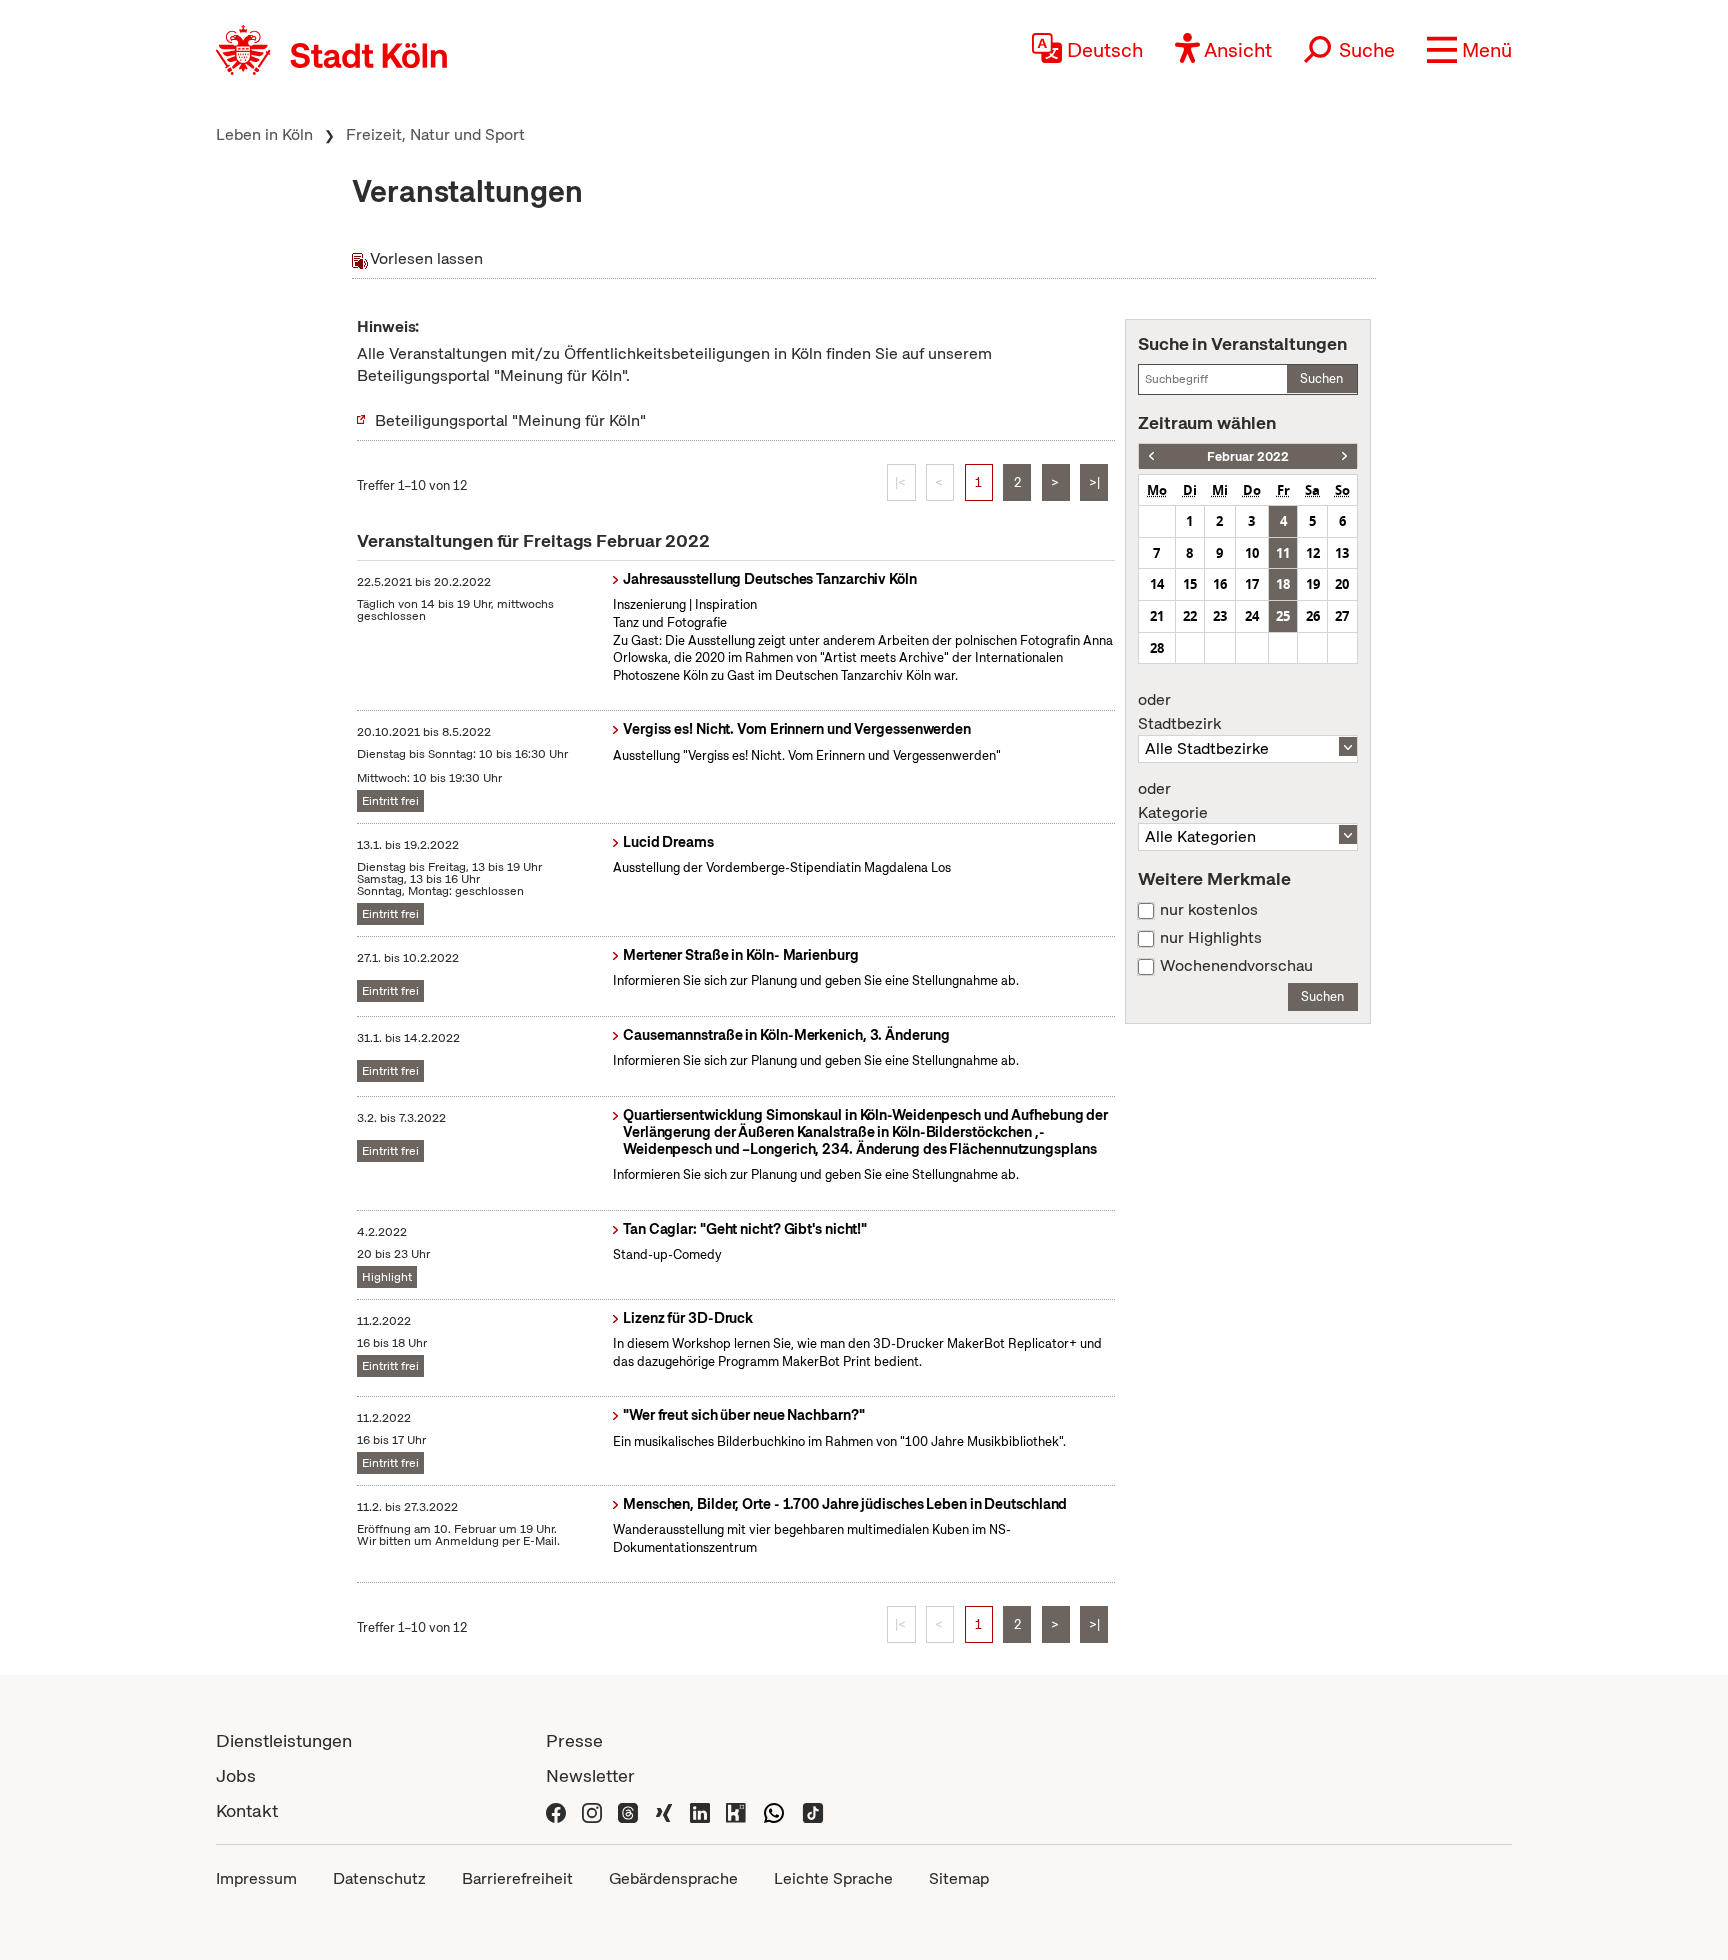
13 (1342, 553)
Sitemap (959, 1878)
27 (1342, 616)
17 (1252, 584)
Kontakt (247, 1810)
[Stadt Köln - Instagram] (592, 1810)
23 (1220, 616)
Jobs (236, 1775)
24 (1252, 616)
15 (1190, 584)
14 (1157, 584)
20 (1342, 584)
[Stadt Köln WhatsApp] (774, 1810)
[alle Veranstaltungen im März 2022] (1344, 456)
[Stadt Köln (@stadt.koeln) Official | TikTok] (813, 1810)
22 (1190, 616)
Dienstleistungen (284, 1740)
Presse (574, 1740)
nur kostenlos (1209, 910)
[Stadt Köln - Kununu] (736, 1810)
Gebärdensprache (673, 1878)
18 (1283, 584)
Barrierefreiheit (517, 1878)
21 (1157, 616)
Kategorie (1173, 801)
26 (1313, 616)
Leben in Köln (264, 134)
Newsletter (590, 1775)
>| (1094, 482)
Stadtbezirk (1179, 712)
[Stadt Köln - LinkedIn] (700, 1810)
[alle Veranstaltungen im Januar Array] (1151, 456)
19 (1313, 584)
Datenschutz (379, 1878)
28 (1157, 648)
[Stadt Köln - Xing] (664, 1810)
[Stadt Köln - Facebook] (556, 1810)
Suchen (1321, 378)
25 (1283, 616)
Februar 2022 (1248, 456)
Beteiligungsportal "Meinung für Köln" (510, 420)
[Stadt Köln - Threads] (628, 1810)
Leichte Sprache (833, 1878)
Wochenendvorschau (1236, 966)
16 (1220, 584)
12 (1313, 553)
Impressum (256, 1878)
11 (1283, 553)
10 (1252, 553)
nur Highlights (1211, 938)
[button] (1469, 50)
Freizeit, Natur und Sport (435, 134)
